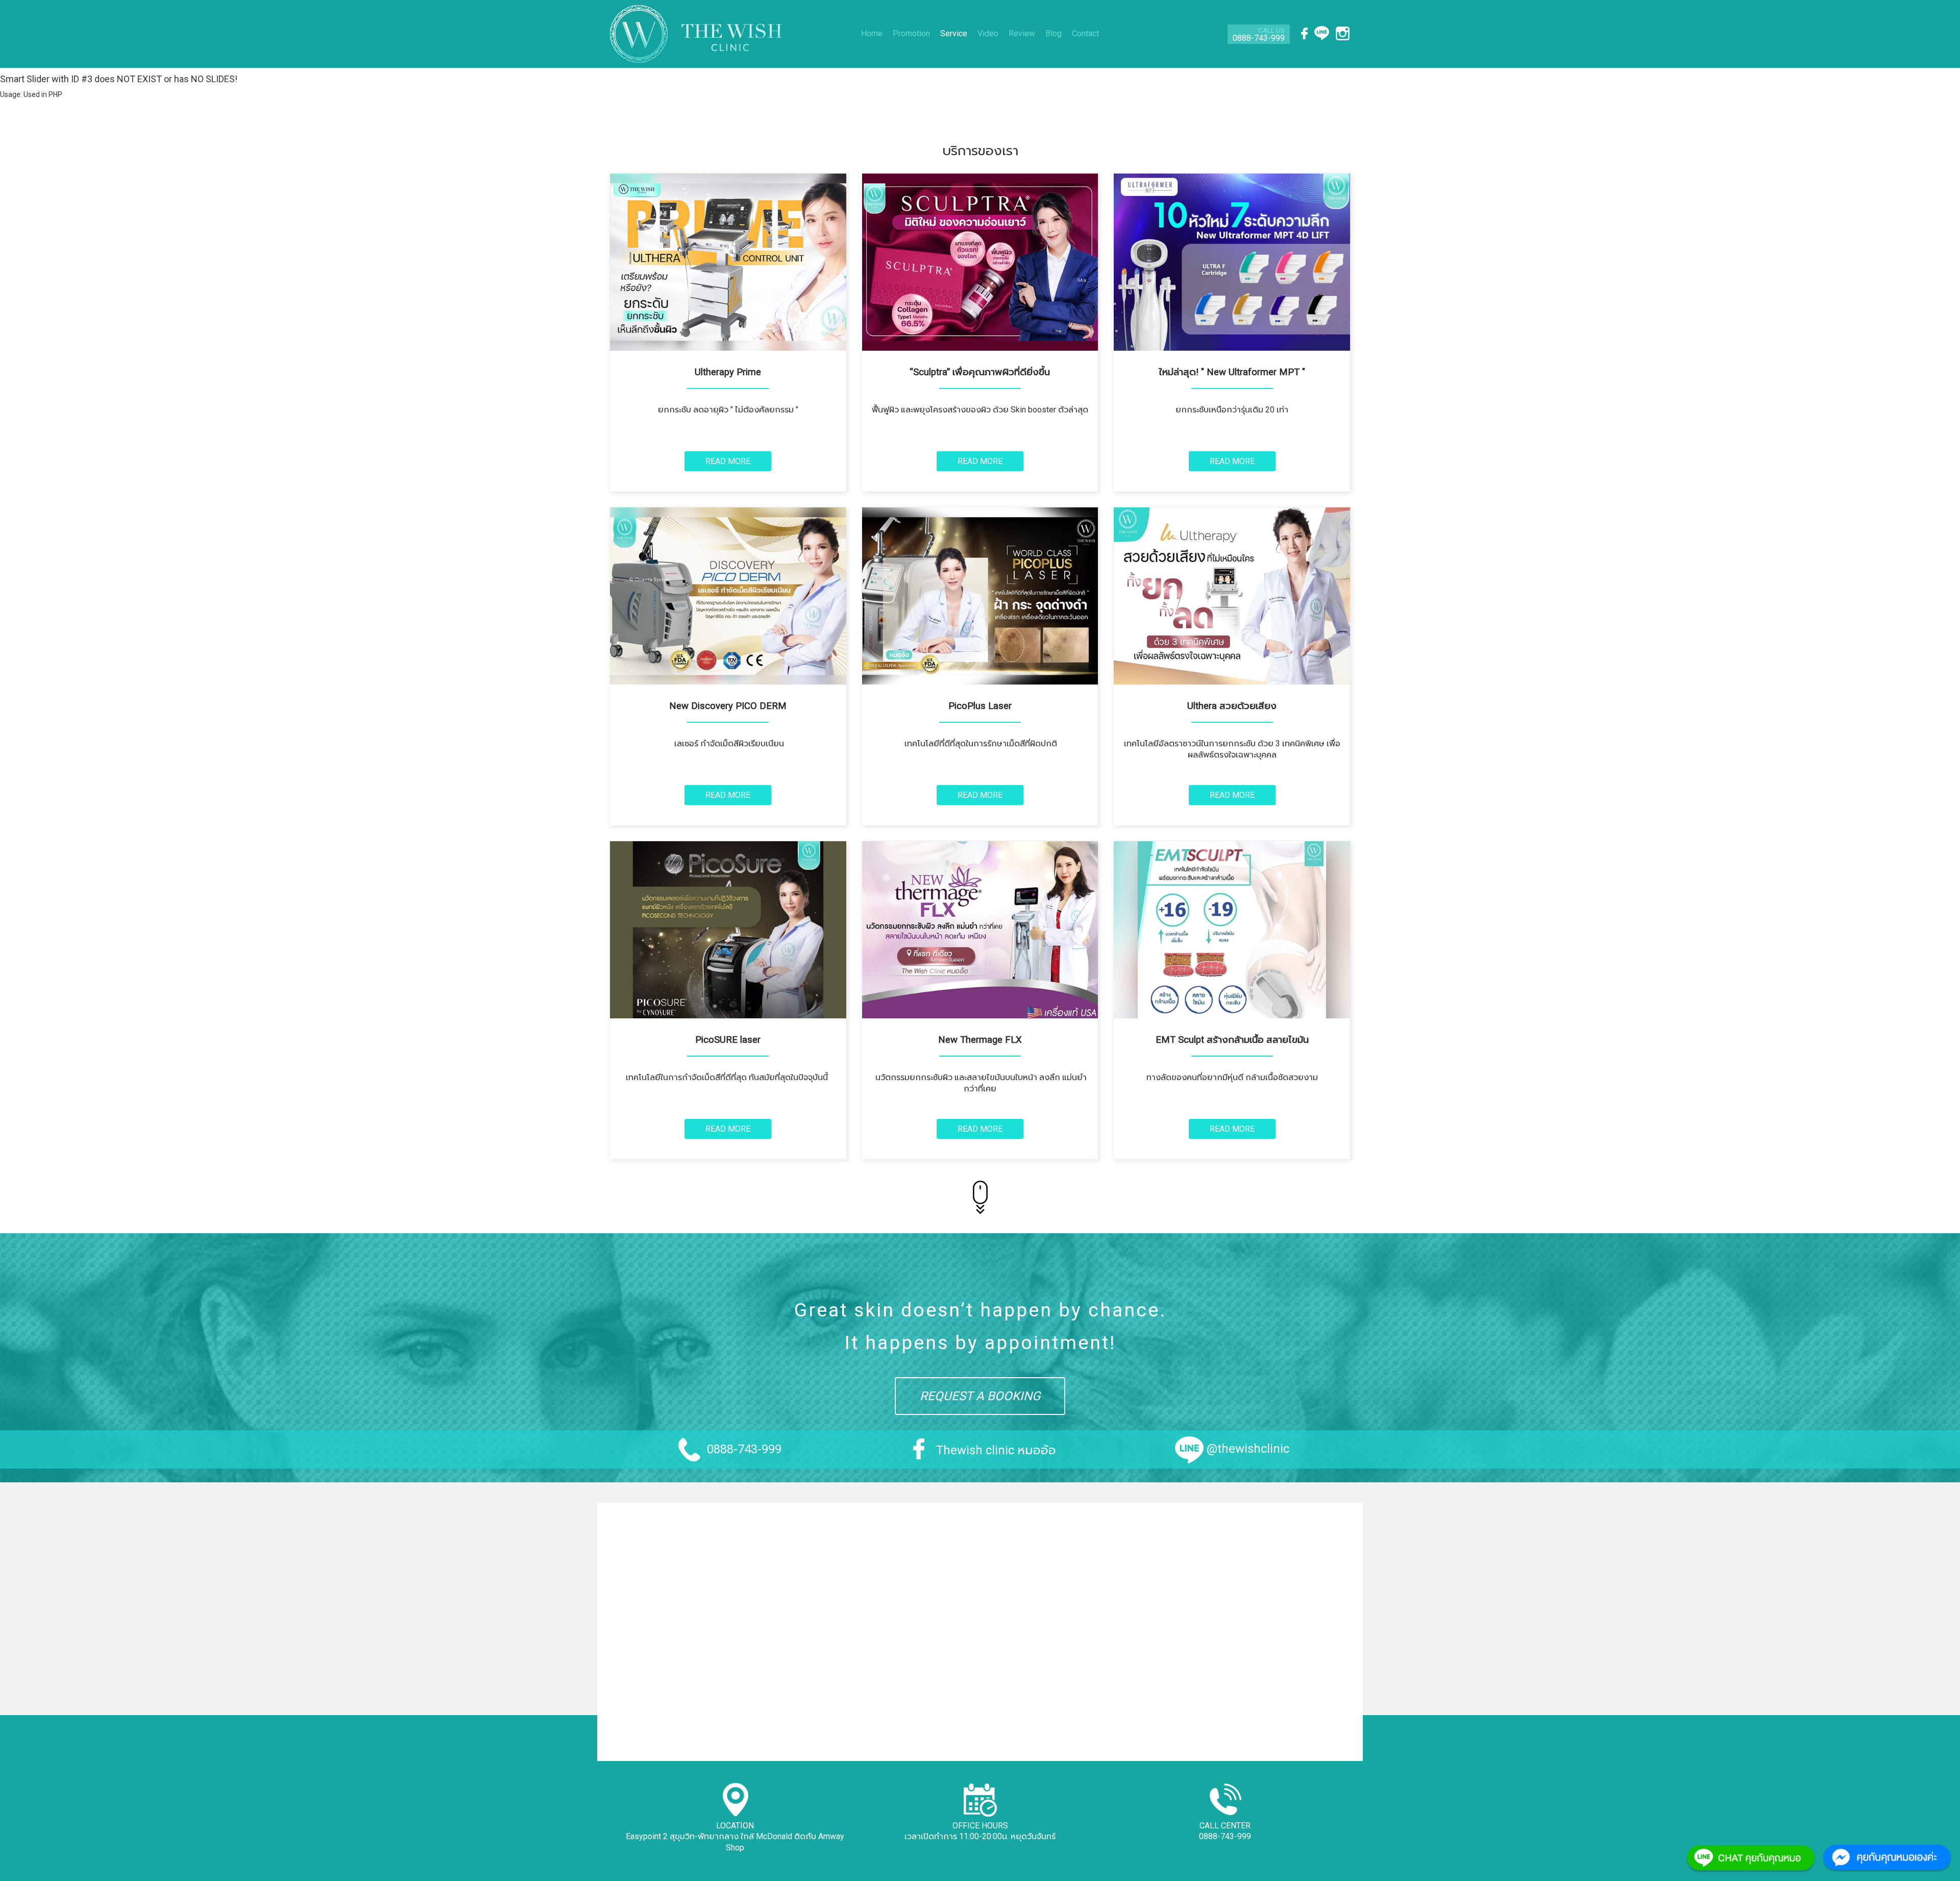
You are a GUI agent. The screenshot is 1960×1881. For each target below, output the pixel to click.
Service (954, 33)
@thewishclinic (1248, 1449)
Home (872, 33)
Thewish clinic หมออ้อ (996, 1450)
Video (988, 33)
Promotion (911, 33)
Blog (1053, 33)
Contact (1085, 33)
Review (1022, 33)
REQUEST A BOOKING (980, 1396)
